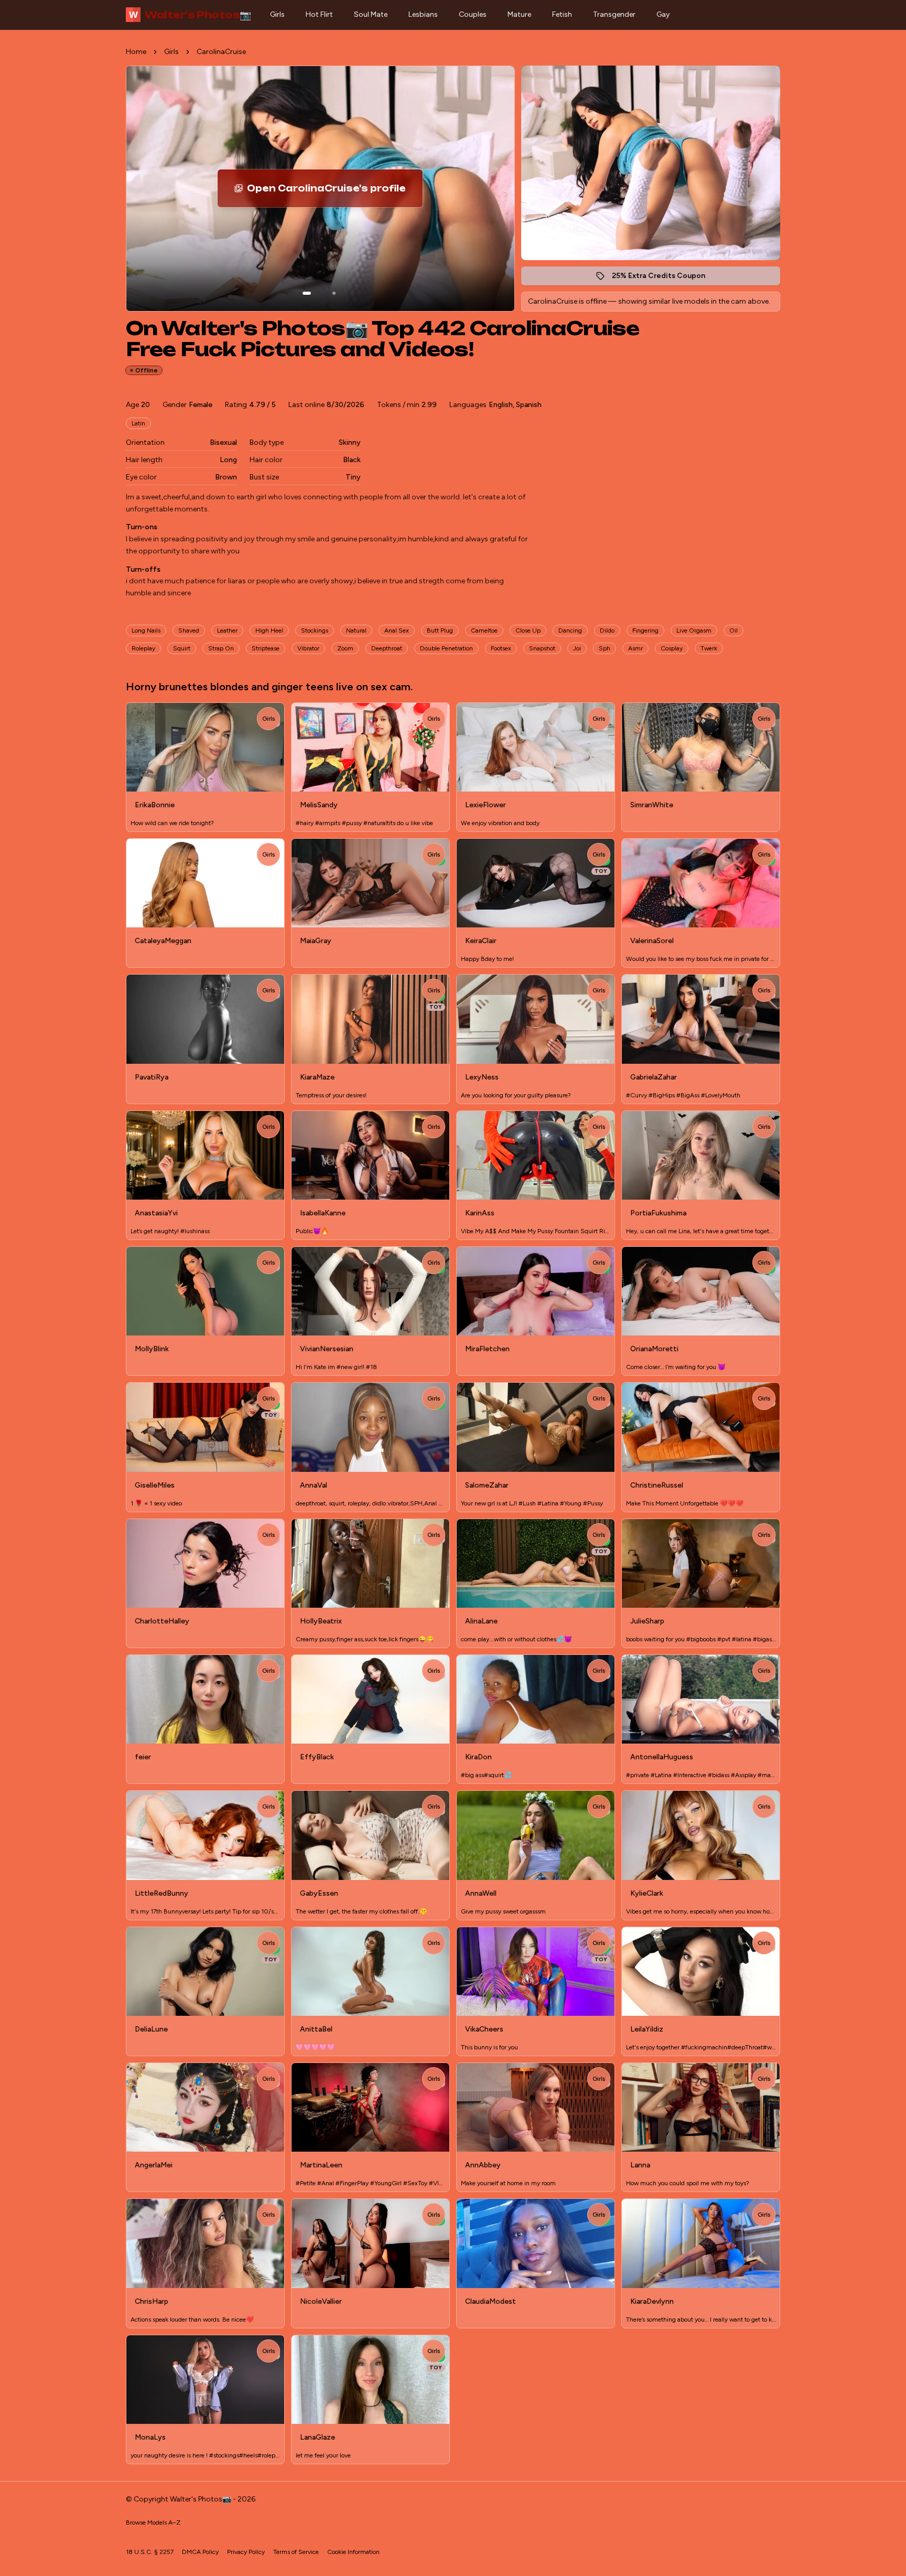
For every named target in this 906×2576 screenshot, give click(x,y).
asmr (635, 648)
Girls (277, 14)
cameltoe (484, 630)
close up (528, 630)
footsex (501, 648)
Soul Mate (371, 14)
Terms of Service (296, 2552)
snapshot (542, 648)
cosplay (672, 648)
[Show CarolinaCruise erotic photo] (307, 293)
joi (577, 648)
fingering (645, 630)
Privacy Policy (246, 2552)
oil (734, 630)
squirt (182, 648)
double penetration (446, 648)
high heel (269, 630)
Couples (473, 14)
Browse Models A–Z (153, 2522)
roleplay (143, 648)
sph (605, 648)
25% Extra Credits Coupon (664, 278)
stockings (315, 630)
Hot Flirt (319, 14)
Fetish (562, 14)
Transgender (614, 14)
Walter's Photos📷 (190, 15)
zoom (345, 648)
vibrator (308, 648)
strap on (221, 648)
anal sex (397, 630)
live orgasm (694, 630)
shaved (189, 630)
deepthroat (387, 648)
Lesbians (423, 14)
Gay (663, 14)
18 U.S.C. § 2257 (150, 2552)
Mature (519, 14)
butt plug (440, 630)
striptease (266, 648)
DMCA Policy (200, 2552)
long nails (146, 630)
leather (227, 630)
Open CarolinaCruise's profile (333, 191)
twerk (709, 648)
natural (356, 630)
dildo (607, 630)
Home (136, 52)
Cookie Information (353, 2552)
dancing (570, 630)
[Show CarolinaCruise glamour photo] (334, 293)
